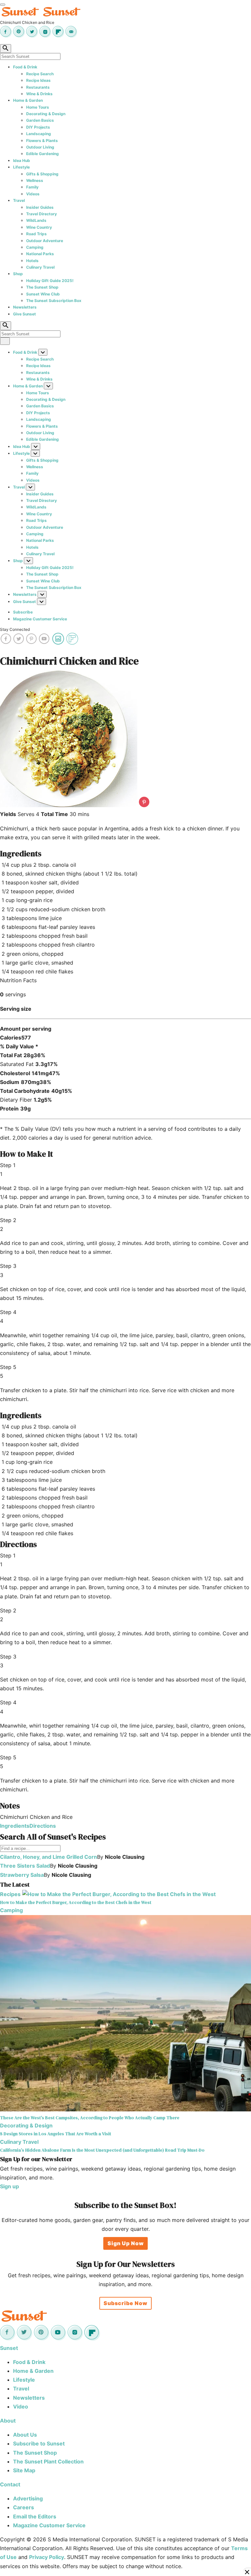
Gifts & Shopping (42, 174)
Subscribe (23, 612)
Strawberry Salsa (22, 1875)
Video (21, 2407)
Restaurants (38, 87)
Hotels (32, 261)
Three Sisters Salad (25, 1866)
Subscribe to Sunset (39, 2443)
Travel (19, 200)
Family (32, 187)
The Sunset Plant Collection (48, 2461)
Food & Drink (25, 67)
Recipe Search (40, 74)
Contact (10, 2484)
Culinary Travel (40, 267)
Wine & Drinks (39, 94)
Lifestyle (21, 167)
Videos (33, 194)
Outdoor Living (40, 147)
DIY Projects (38, 127)
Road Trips (36, 234)
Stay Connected (15, 629)
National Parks (40, 254)
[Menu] (3, 5)
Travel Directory (42, 214)
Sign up (9, 2186)
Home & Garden (28, 100)
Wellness (35, 180)
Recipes (10, 1894)
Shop (18, 274)
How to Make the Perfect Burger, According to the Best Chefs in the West (76, 1902)
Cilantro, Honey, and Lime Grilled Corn (49, 1857)
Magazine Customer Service (40, 619)
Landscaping (39, 134)
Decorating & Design (46, 114)
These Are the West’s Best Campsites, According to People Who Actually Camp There (90, 2118)
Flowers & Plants (42, 141)
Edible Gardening (42, 154)
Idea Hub (22, 160)
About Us (25, 2435)
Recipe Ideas (38, 80)
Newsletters (25, 307)
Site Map (24, 2470)
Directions (43, 1826)
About (8, 2421)
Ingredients (15, 1826)
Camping (35, 247)
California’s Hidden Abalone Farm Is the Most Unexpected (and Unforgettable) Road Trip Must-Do (102, 2150)
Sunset (9, 2348)
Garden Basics (40, 120)
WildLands (36, 220)
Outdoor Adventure (45, 241)
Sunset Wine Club (43, 294)
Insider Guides (40, 207)
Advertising (28, 2498)
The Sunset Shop (42, 287)
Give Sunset (25, 314)
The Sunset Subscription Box (54, 301)
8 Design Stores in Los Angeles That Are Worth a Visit (56, 2134)
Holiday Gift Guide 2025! (50, 281)
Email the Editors (35, 2516)
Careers (24, 2507)
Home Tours (38, 107)
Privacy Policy (47, 2557)
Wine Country (39, 227)
